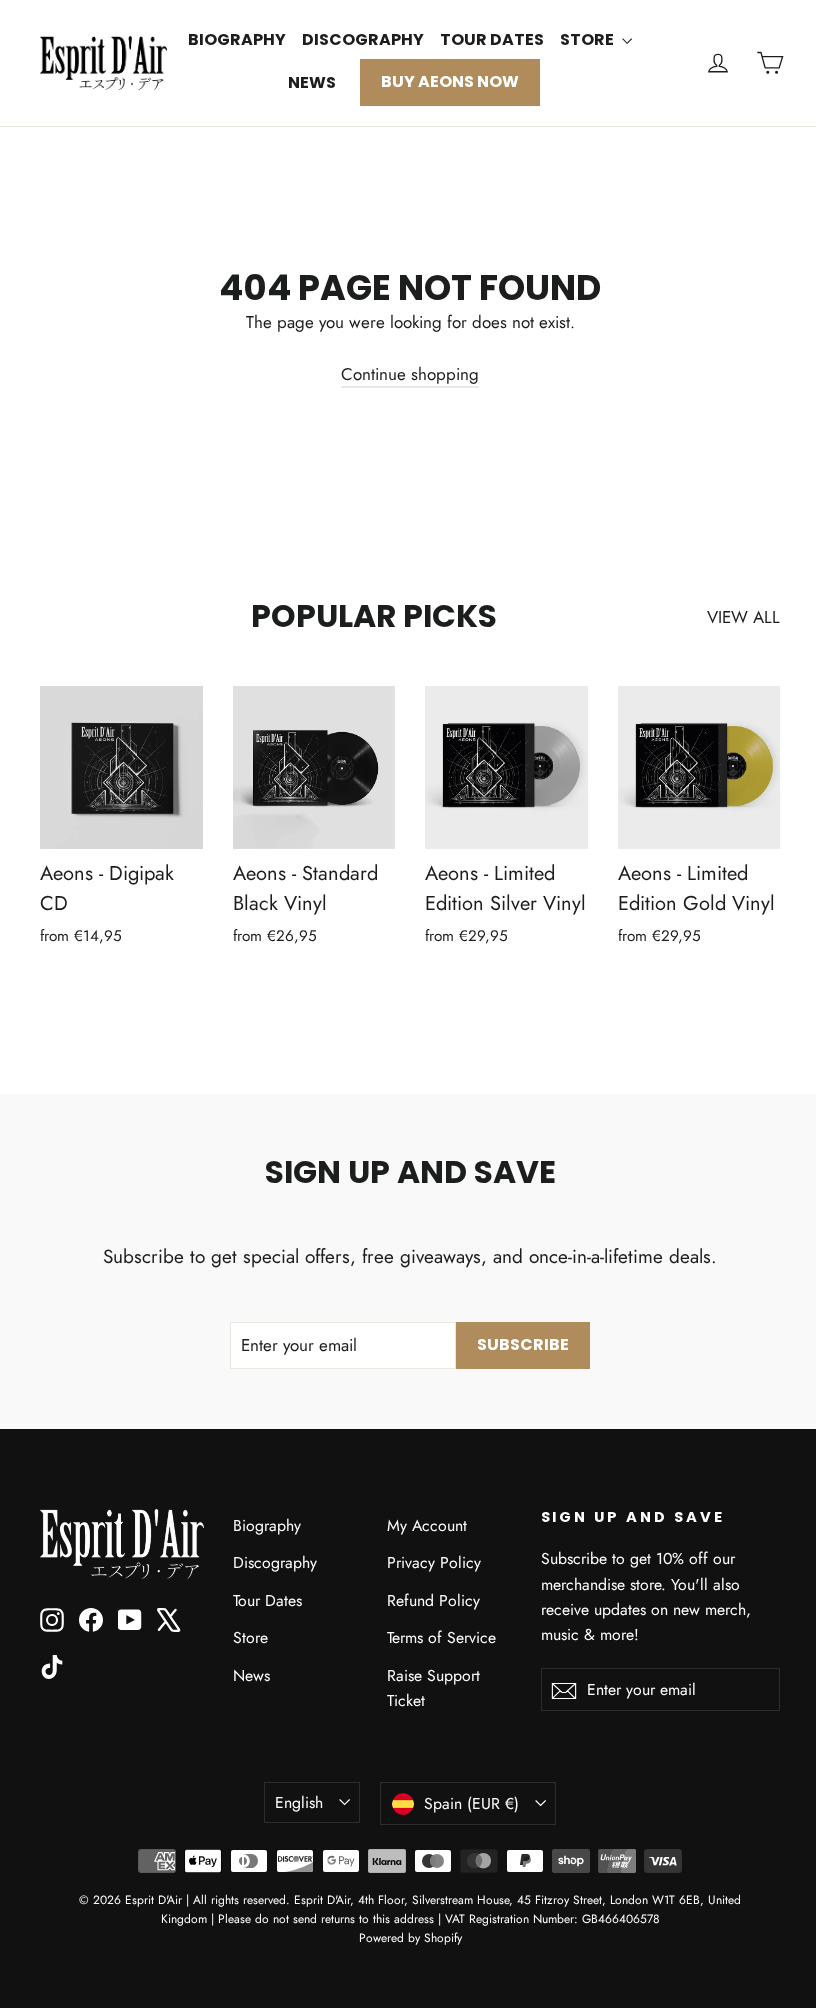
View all (743, 617)
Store (588, 39)
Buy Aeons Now (450, 81)
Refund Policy (433, 1600)
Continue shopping (410, 374)
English (299, 1802)
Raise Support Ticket (433, 1688)
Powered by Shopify (410, 1938)
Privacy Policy (434, 1562)
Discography (363, 39)
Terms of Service (441, 1637)
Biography (237, 39)
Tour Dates (492, 39)
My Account (427, 1525)
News (312, 82)
